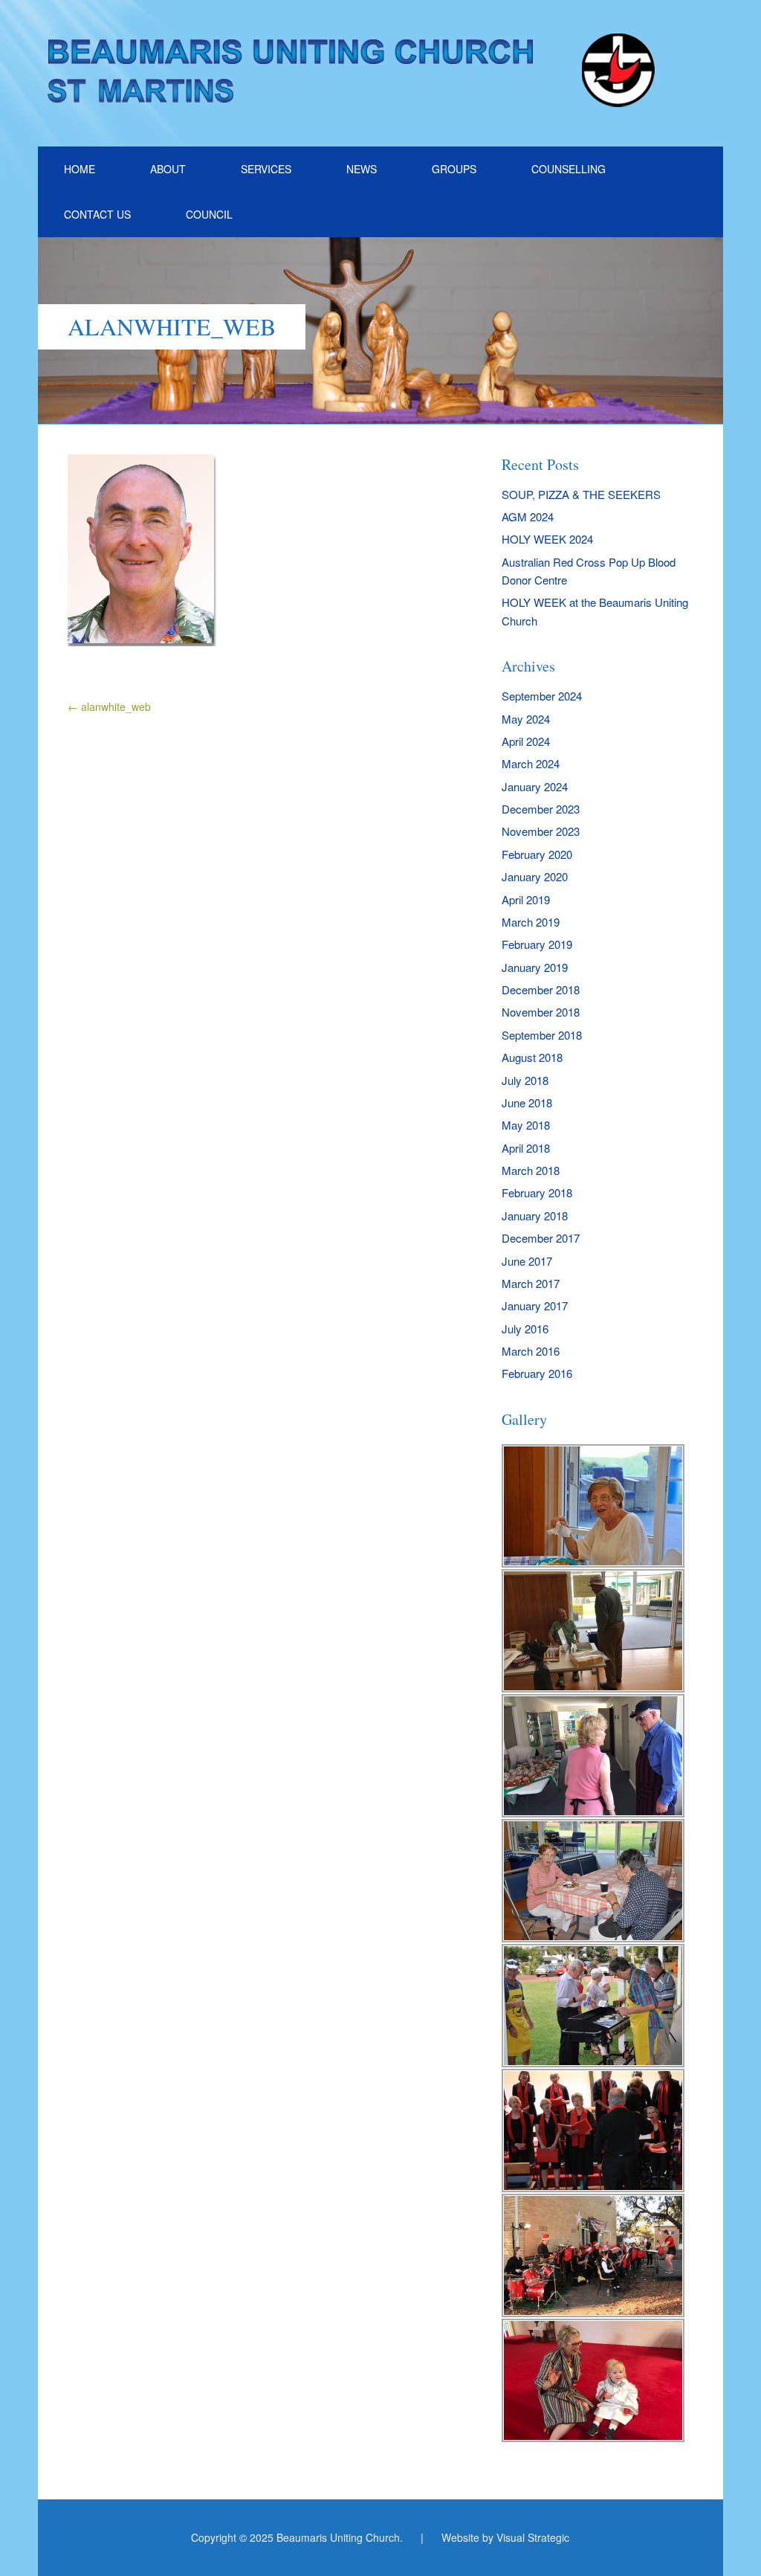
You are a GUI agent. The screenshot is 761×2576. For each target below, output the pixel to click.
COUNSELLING (569, 169)
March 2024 (531, 763)
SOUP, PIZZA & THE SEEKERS (581, 494)
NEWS (362, 169)
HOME (80, 169)
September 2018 (542, 1035)
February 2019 (537, 944)
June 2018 (527, 1102)
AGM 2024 (528, 516)
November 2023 (541, 831)
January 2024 (535, 786)
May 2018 (526, 1125)
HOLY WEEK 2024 (547, 539)
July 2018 (525, 1080)
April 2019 (526, 899)
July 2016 (525, 1329)
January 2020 (535, 876)
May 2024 (526, 719)
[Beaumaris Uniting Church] (354, 100)
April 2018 (526, 1148)
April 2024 (526, 741)
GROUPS (454, 169)
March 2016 (531, 1351)
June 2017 (527, 1261)
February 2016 (537, 1373)
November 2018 (541, 1012)
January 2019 (535, 967)
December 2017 (541, 1238)
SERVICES (266, 169)
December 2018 (541, 989)
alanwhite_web (109, 706)
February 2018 (537, 1192)
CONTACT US (97, 214)
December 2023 (541, 809)
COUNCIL (209, 214)
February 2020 (537, 854)
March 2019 (531, 922)
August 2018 (532, 1057)
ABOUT (168, 169)
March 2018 (531, 1170)
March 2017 (531, 1283)
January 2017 (535, 1305)
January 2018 (535, 1215)
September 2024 (542, 696)
